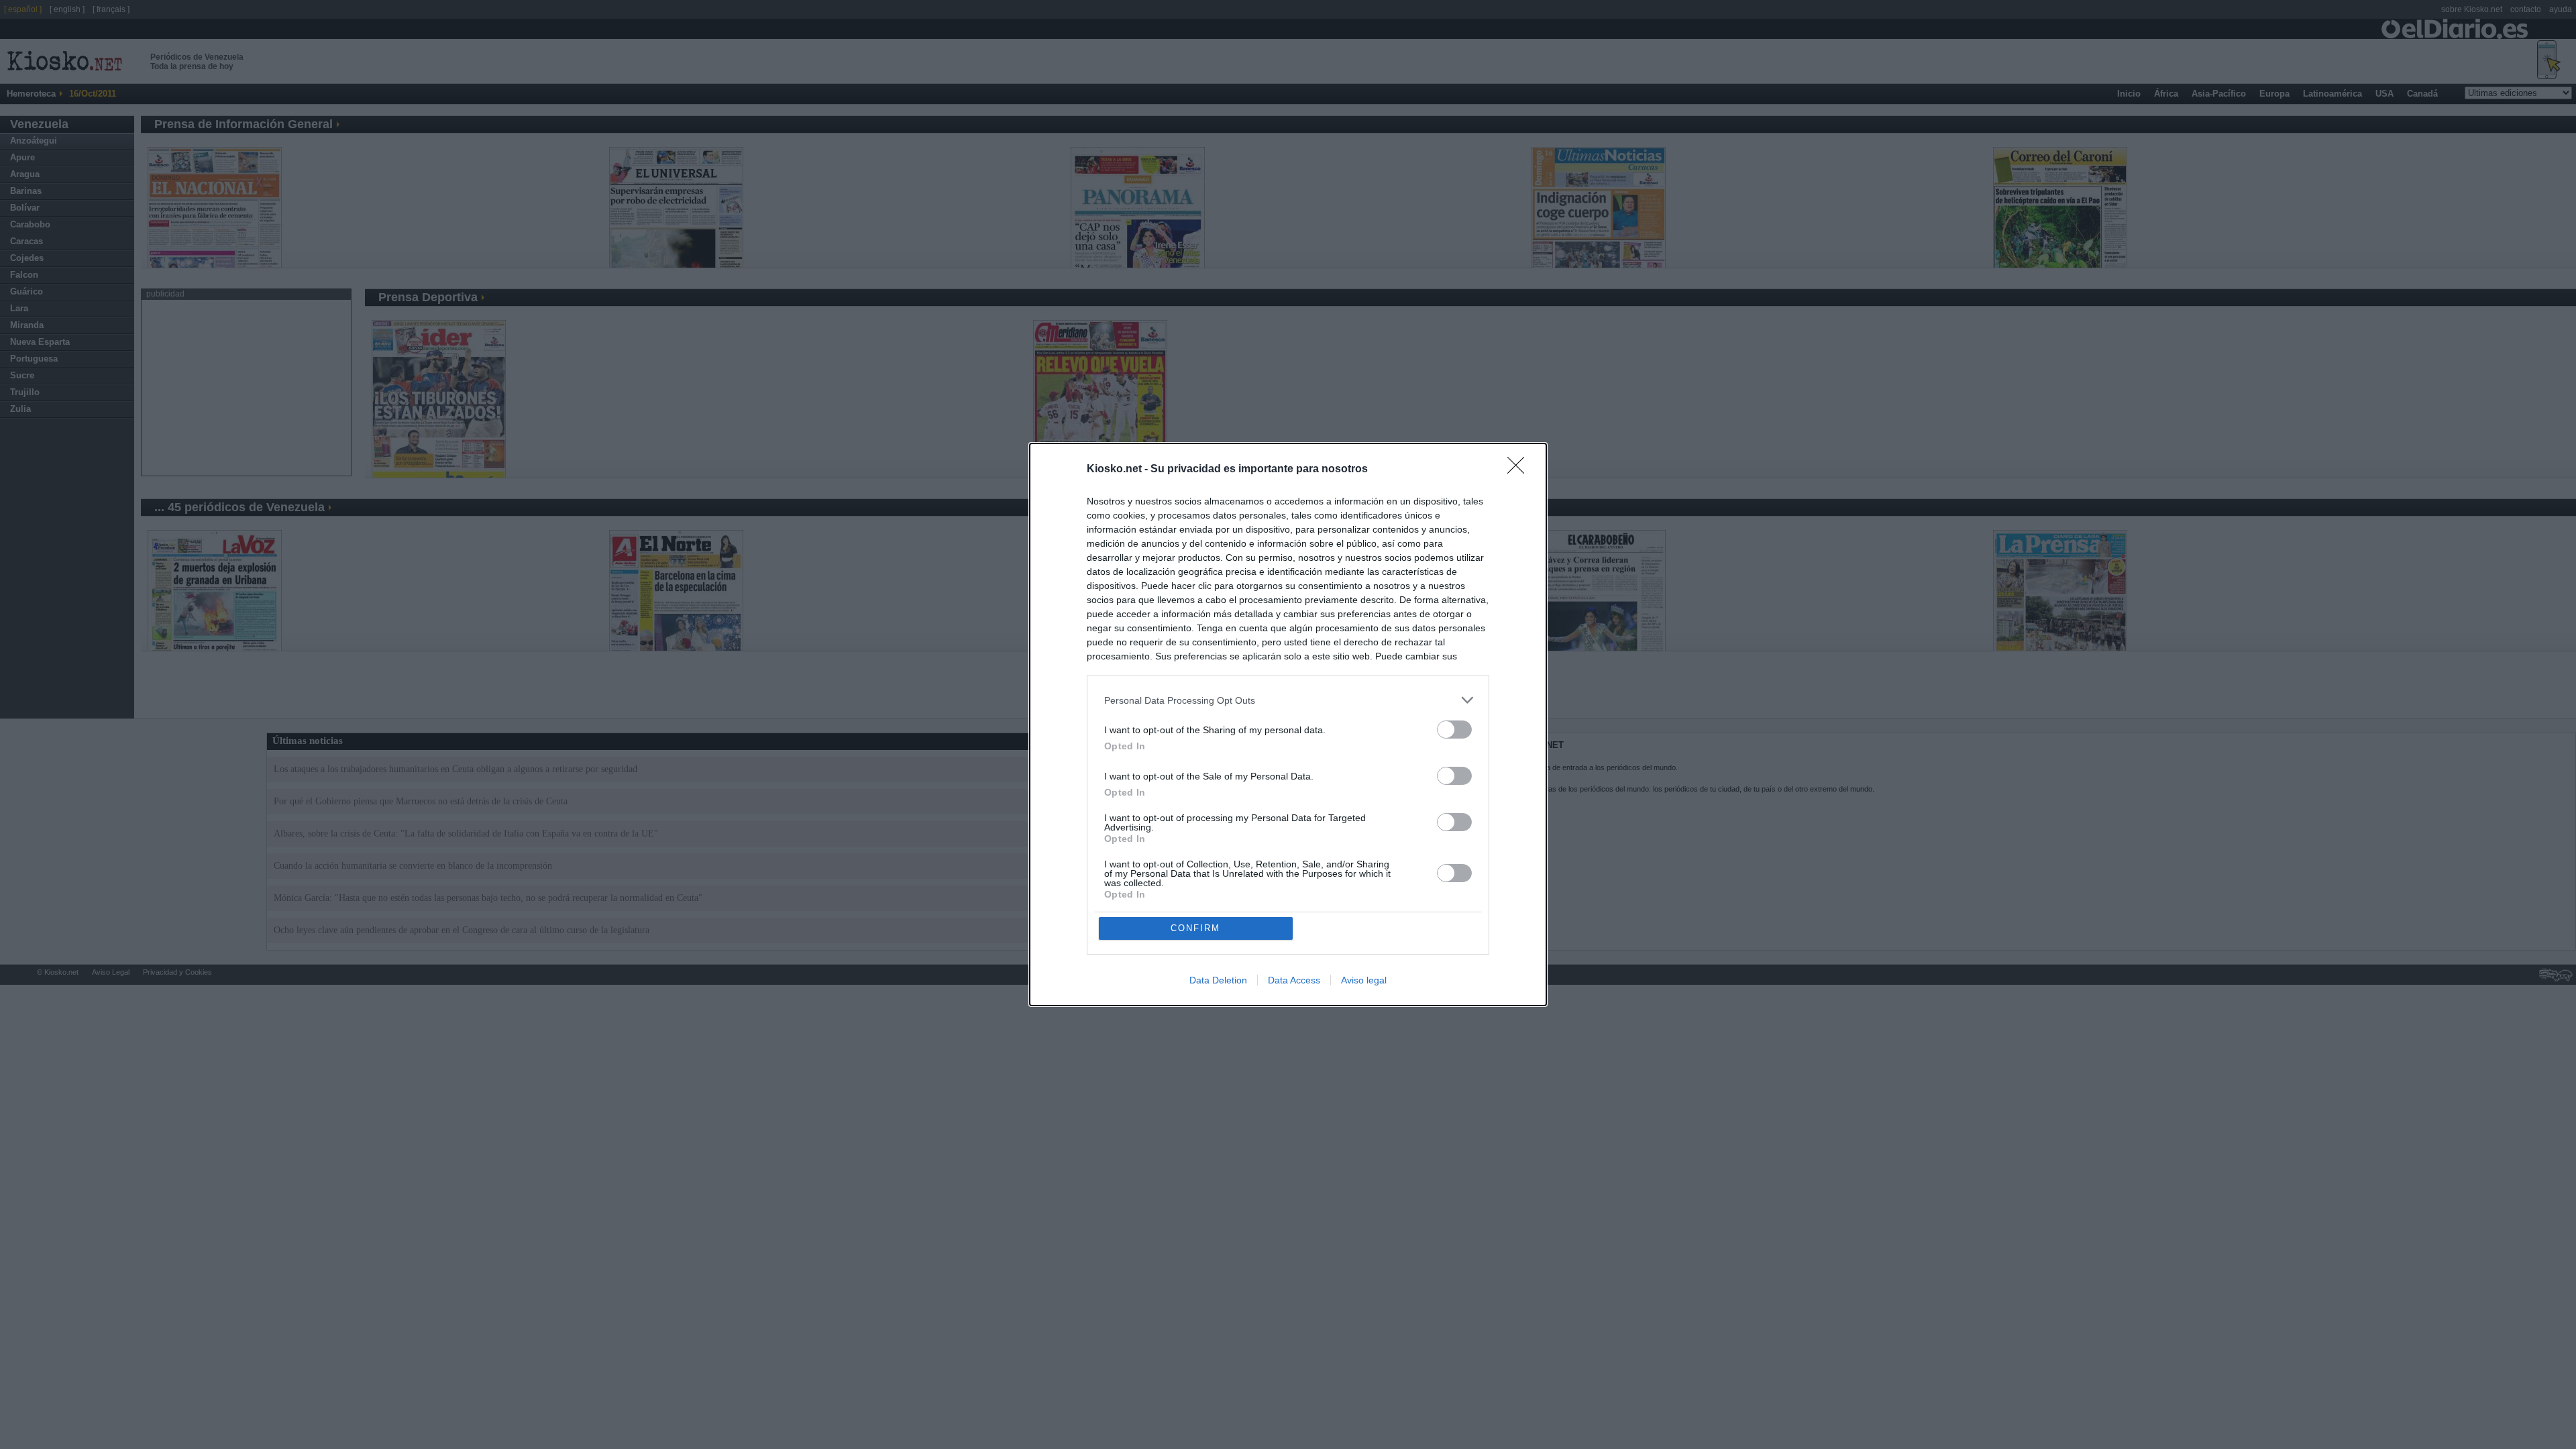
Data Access (1294, 980)
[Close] (1520, 470)
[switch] (1454, 730)
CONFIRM (1195, 928)
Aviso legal (1364, 980)
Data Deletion (1218, 980)
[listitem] (1288, 700)
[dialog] (1288, 724)
